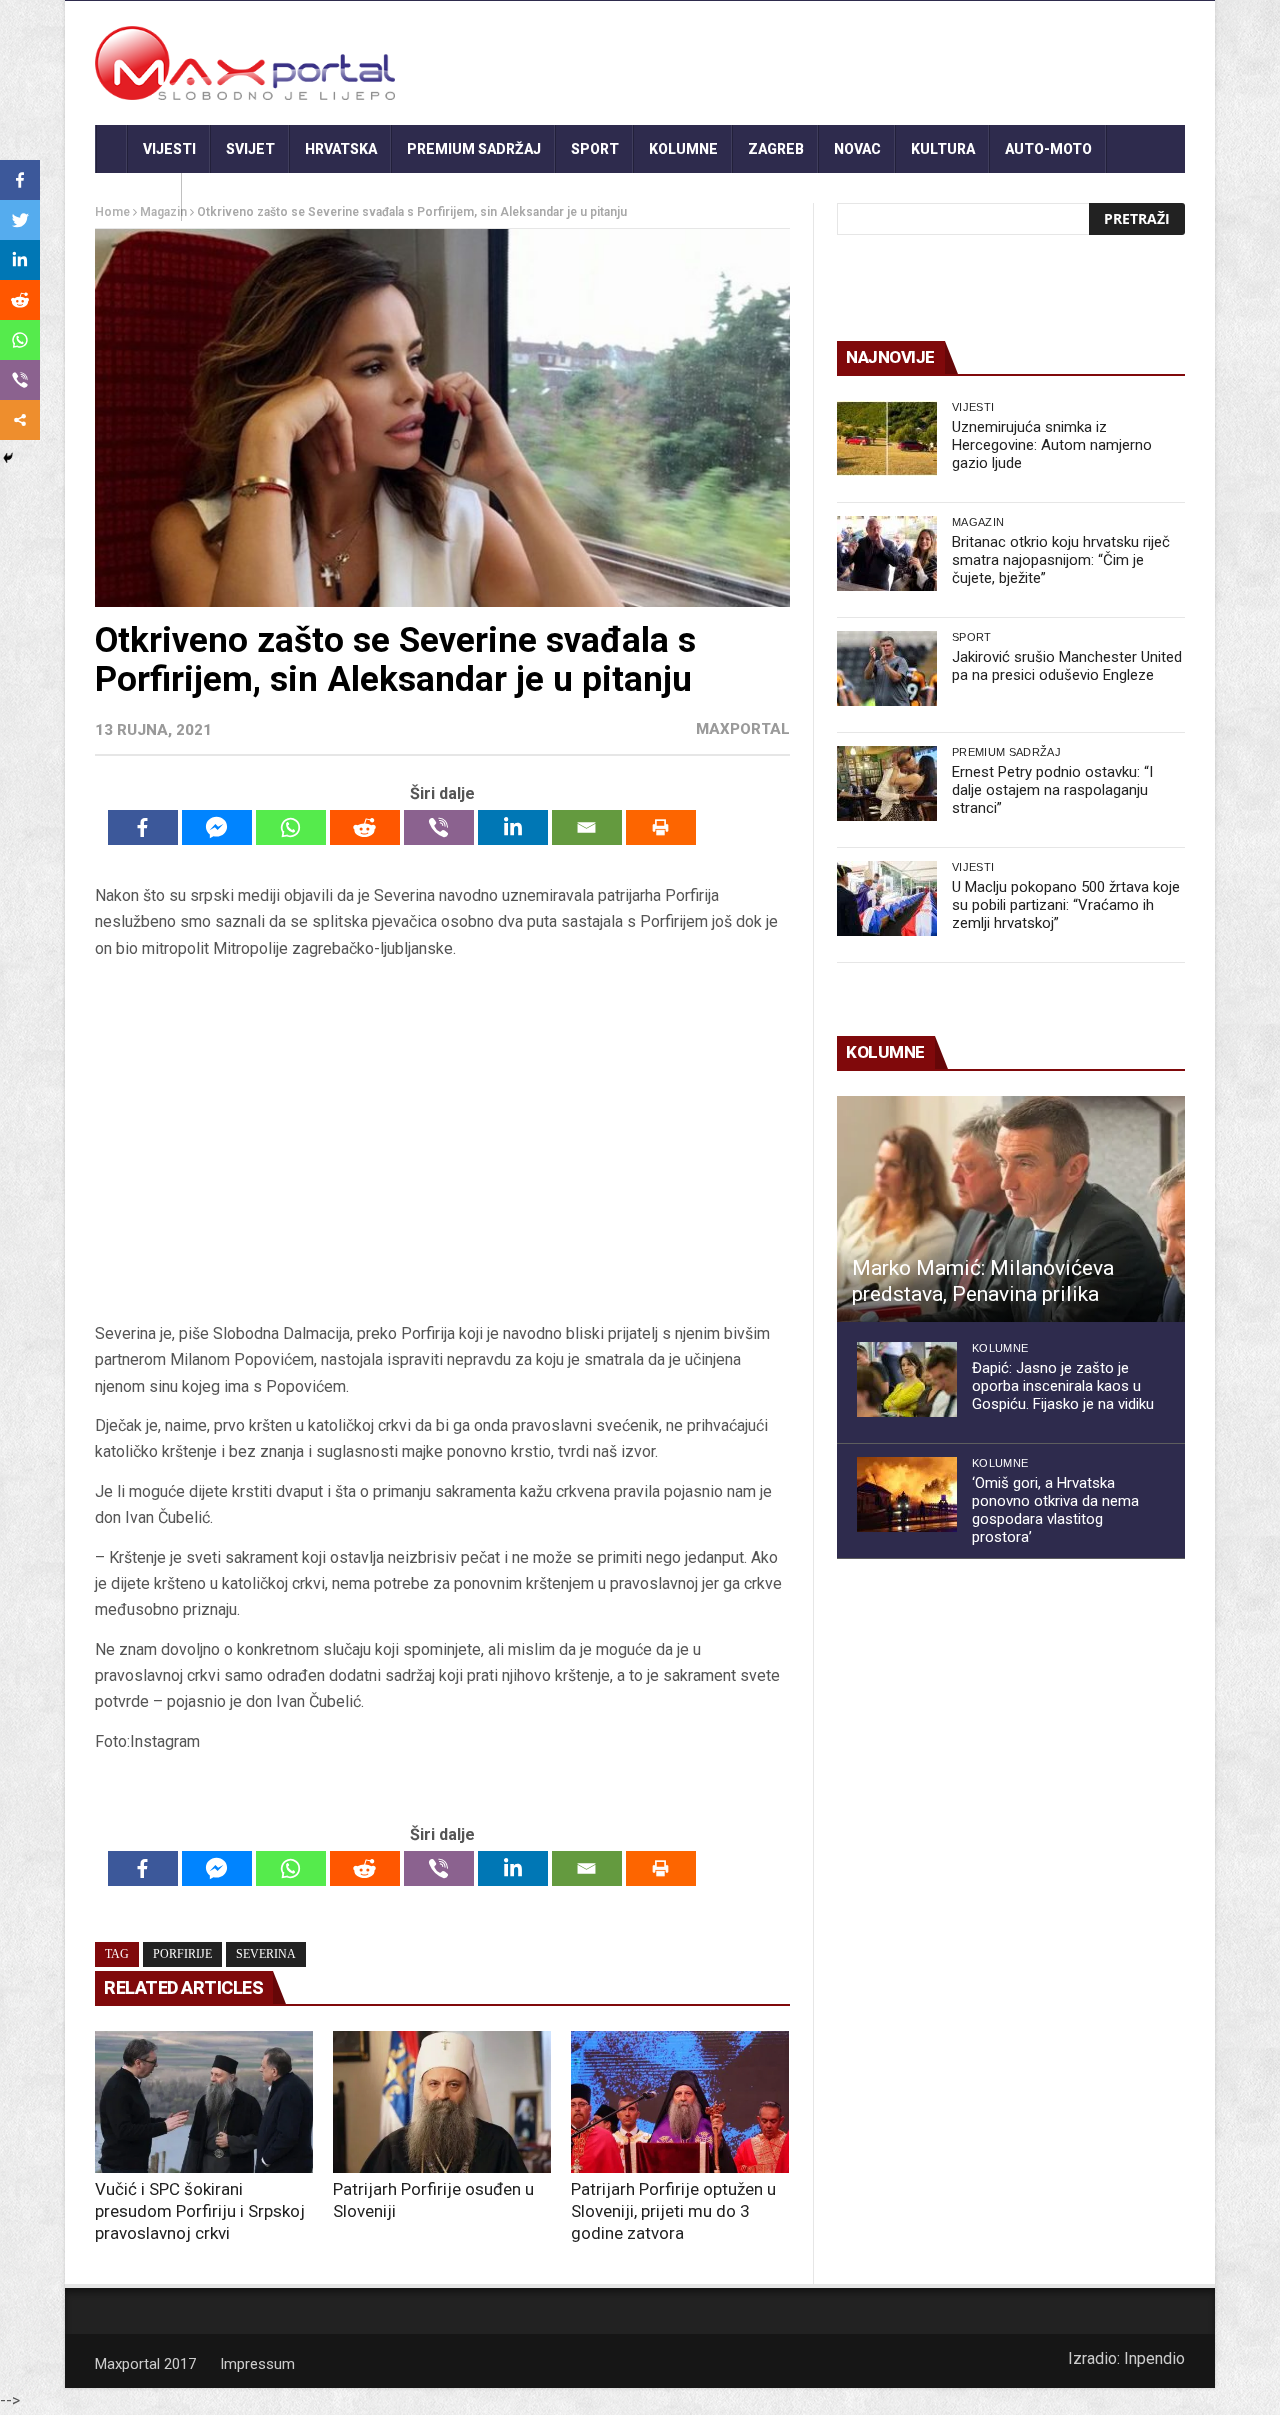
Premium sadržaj (474, 149)
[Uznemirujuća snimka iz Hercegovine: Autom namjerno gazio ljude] (887, 438)
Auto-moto (1048, 149)
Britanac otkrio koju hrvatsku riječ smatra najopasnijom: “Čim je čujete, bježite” (1061, 560)
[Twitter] (20, 220)
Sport (595, 149)
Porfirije (182, 1954)
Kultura (943, 149)
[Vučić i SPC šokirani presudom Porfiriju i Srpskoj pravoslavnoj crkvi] (204, 2102)
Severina (266, 1954)
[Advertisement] (442, 1141)
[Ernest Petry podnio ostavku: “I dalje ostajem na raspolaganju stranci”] (887, 783)
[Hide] (8, 458)
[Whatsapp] (291, 827)
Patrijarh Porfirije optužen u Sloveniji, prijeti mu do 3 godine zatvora (673, 2211)
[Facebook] (143, 827)
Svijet (250, 149)
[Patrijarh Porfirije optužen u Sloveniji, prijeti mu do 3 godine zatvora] (680, 2102)
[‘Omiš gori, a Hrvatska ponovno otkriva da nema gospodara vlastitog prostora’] (907, 1494)
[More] (20, 420)
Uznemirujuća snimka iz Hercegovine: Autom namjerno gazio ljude (1052, 445)
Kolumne (683, 149)
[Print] (661, 827)
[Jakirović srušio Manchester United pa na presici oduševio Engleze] (887, 668)
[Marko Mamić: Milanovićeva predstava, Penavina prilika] (1011, 1209)
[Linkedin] (513, 827)
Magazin (978, 522)
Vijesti (169, 149)
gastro (138, 197)
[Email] (587, 827)
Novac (857, 149)
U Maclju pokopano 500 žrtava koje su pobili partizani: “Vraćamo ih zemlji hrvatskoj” (1066, 905)
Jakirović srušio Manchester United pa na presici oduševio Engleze (1067, 666)
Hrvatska (341, 149)
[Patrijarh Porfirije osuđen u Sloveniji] (442, 2102)
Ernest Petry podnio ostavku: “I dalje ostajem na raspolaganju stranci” (1052, 790)
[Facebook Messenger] (217, 827)
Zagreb (776, 149)
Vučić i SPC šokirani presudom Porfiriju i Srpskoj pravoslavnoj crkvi (200, 2211)
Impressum (257, 2364)
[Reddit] (365, 827)
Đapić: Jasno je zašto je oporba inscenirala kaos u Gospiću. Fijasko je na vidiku (1063, 1386)
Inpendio (1154, 2358)
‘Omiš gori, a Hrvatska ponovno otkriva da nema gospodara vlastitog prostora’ (1055, 1510)
